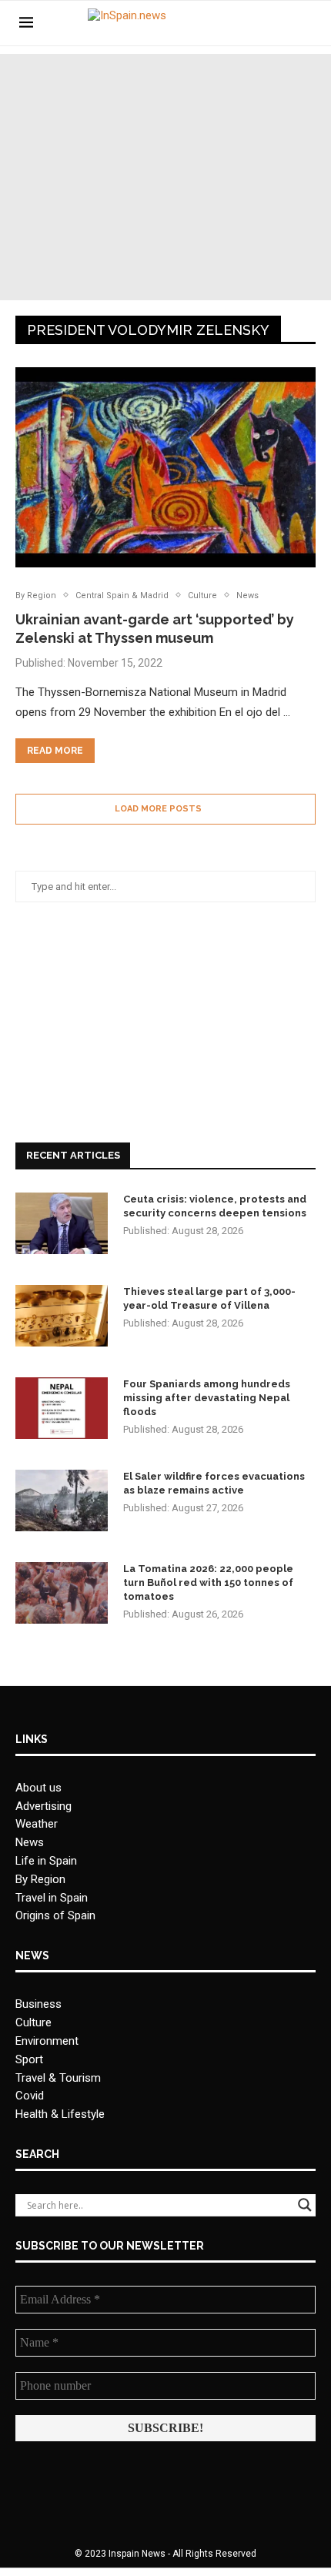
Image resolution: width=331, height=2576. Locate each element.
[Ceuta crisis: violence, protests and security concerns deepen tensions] (62, 1223)
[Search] (304, 23)
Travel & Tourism (58, 2078)
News (30, 1842)
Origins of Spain (55, 1915)
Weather (37, 1824)
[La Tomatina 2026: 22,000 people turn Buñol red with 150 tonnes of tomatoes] (62, 1593)
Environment (47, 2041)
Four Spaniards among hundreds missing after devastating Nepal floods (207, 1398)
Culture (33, 2022)
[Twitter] (264, 23)
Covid (30, 2096)
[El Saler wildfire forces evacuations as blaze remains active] (62, 1500)
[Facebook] (248, 23)
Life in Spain (46, 1861)
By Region (40, 1879)
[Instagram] (281, 23)
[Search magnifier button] (305, 2205)
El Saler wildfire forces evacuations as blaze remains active (214, 1483)
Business (38, 2004)
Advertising (43, 1806)
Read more (55, 751)
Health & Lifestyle (60, 2114)
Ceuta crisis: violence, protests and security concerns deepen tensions (215, 1206)
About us (38, 1788)
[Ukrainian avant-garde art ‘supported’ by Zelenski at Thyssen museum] (165, 467)
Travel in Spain (52, 1898)
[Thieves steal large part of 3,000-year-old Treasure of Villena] (62, 1316)
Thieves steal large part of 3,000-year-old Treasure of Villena (209, 1298)
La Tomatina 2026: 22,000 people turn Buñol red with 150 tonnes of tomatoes (208, 1582)
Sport (29, 2059)
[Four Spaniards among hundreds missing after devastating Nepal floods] (62, 1408)
